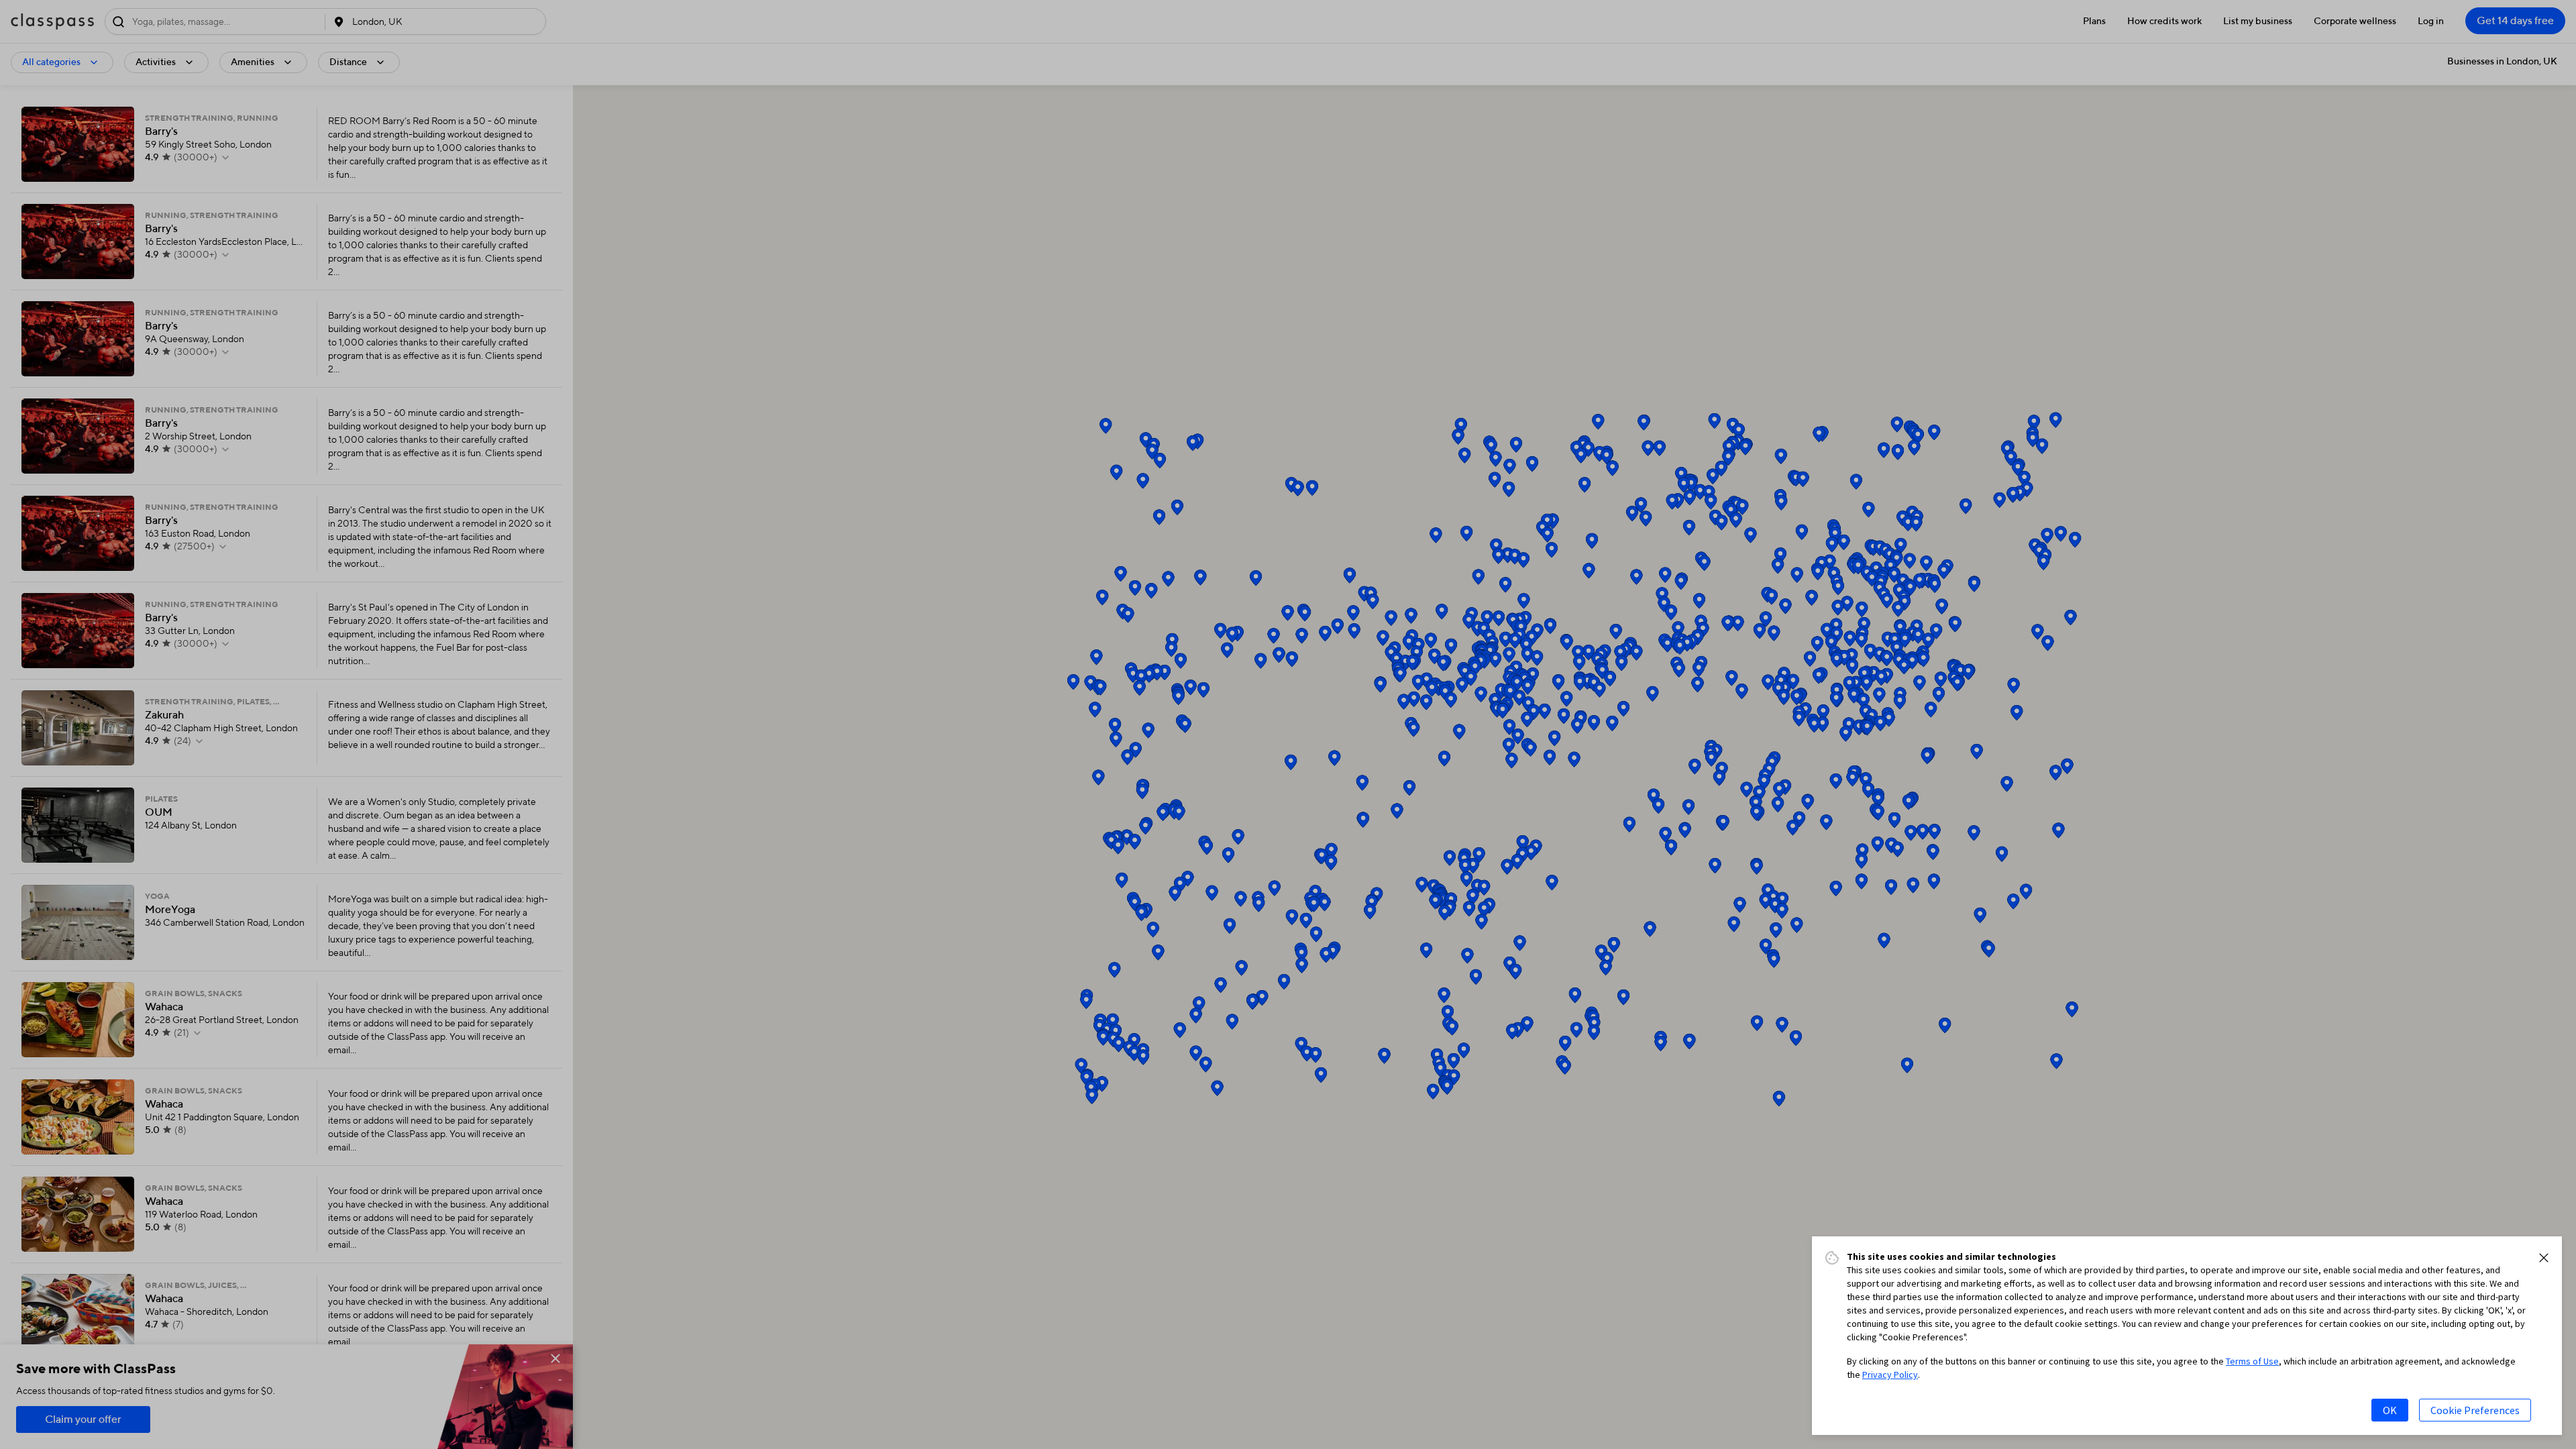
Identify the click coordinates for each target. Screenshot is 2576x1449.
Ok (2390, 1410)
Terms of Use (2252, 1361)
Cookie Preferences (2475, 1410)
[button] (2544, 1258)
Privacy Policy (1890, 1375)
